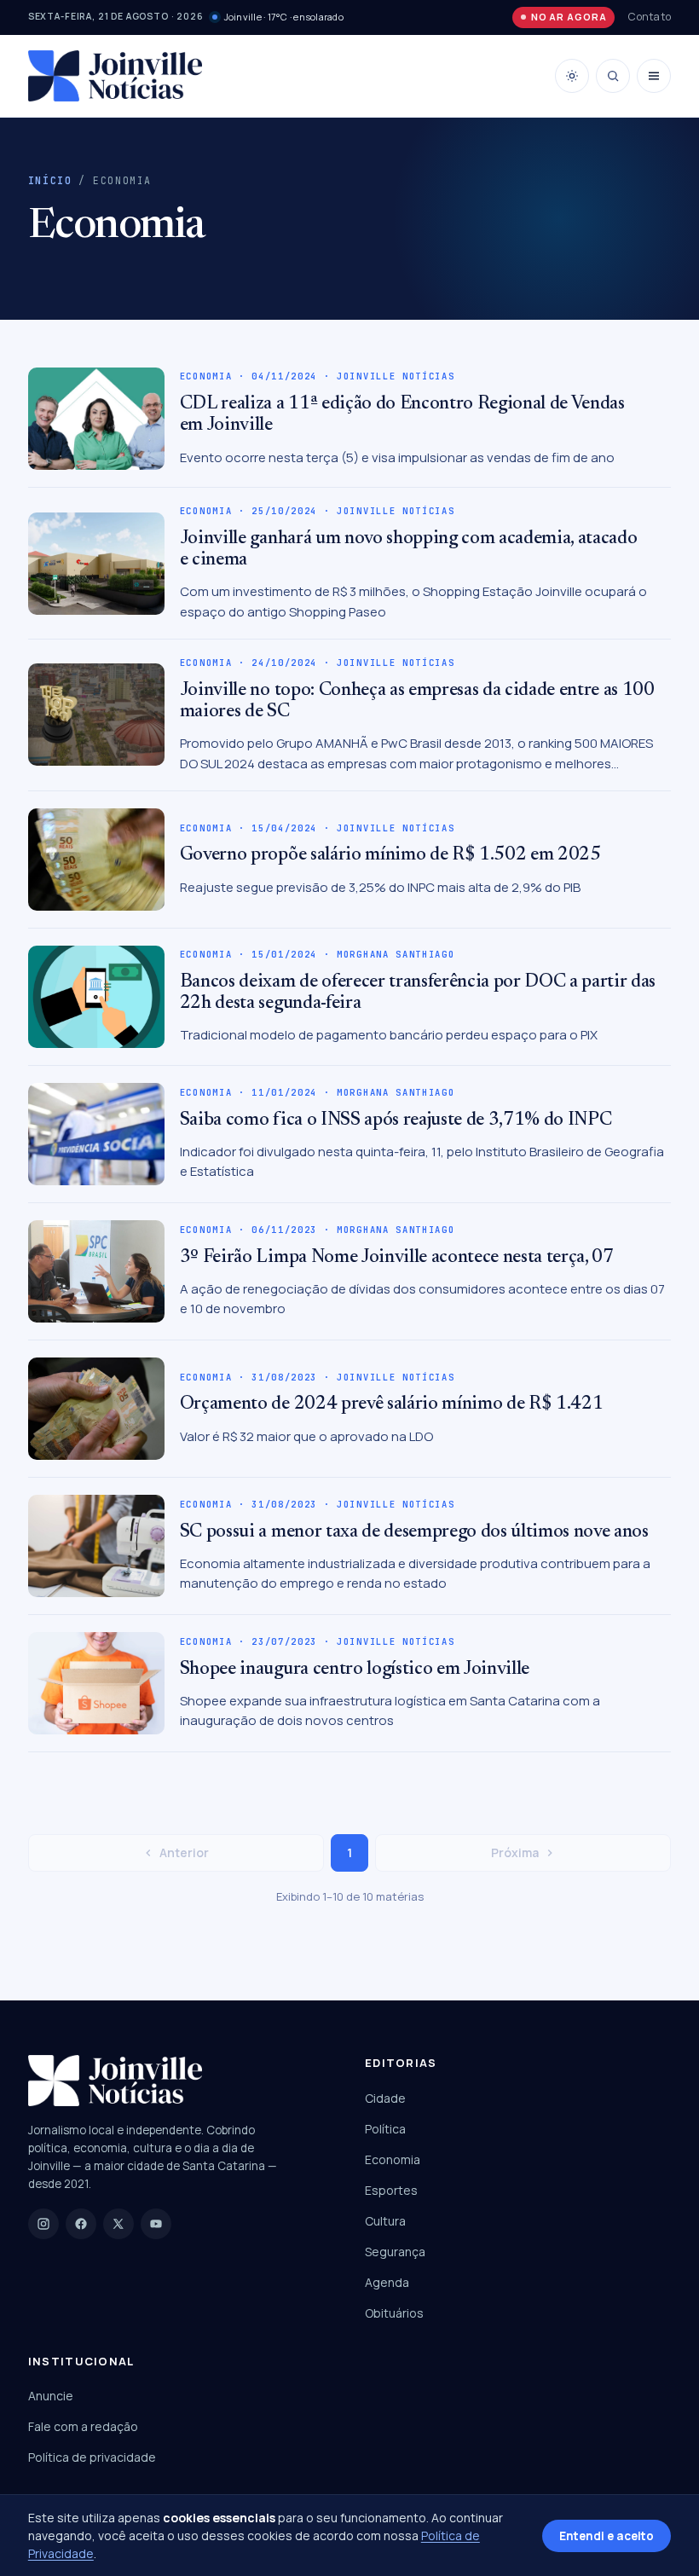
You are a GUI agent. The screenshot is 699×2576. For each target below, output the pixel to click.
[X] (118, 2224)
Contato (650, 17)
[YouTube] (156, 2224)
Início (50, 180)
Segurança (395, 2252)
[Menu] (654, 76)
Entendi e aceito (607, 2536)
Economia (393, 2159)
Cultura (385, 2221)
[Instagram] (43, 2224)
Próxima (515, 1852)
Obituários (394, 2313)
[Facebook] (81, 2224)
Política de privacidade (92, 2457)
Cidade (385, 2098)
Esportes (391, 2190)
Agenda (387, 2282)
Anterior (184, 1852)
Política (385, 2129)
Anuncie (51, 2396)
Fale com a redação (83, 2426)
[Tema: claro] (572, 76)
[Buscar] (613, 76)
